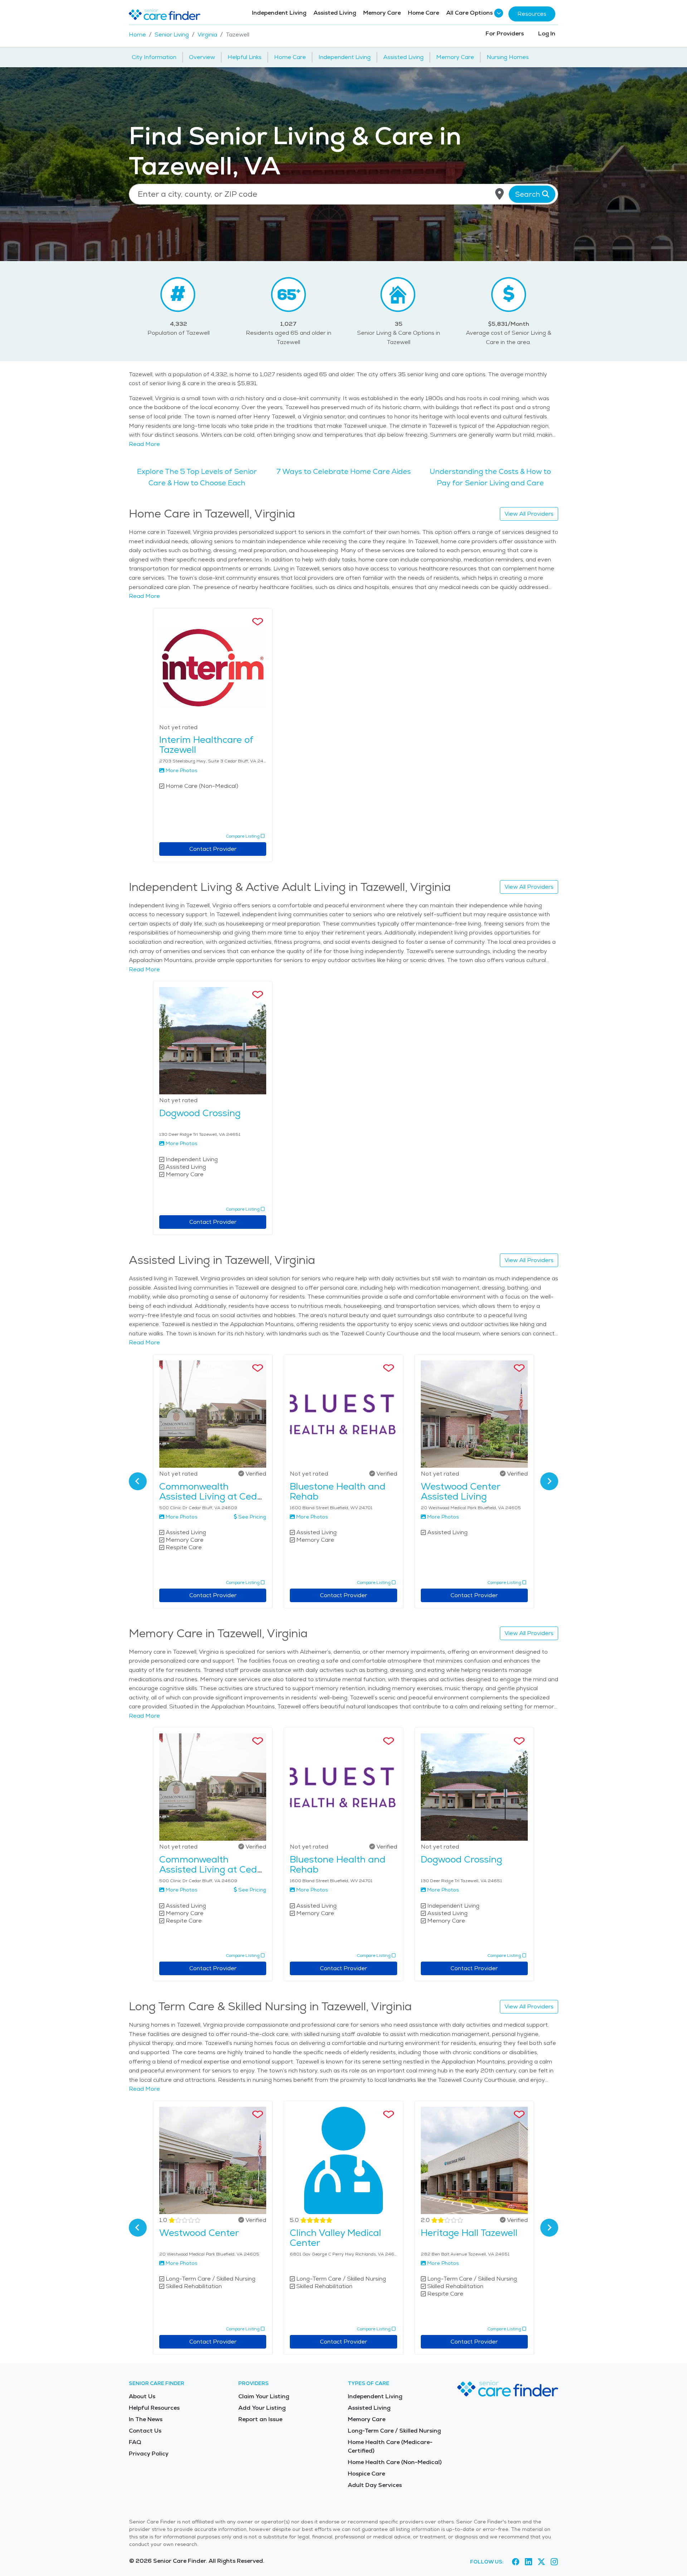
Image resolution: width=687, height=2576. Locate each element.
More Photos (181, 770)
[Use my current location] (500, 194)
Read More (144, 444)
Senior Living (172, 35)
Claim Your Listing (264, 2396)
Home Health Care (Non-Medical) (395, 2462)
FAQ (135, 2442)
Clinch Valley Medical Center (335, 2238)
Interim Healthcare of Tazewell (206, 745)
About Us (142, 2396)
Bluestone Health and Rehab (338, 1491)
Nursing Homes (508, 57)
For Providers (505, 33)
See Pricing (252, 1517)
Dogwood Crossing (200, 1113)
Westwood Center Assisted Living (461, 1491)
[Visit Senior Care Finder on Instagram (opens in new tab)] (554, 2562)
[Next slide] (549, 1481)
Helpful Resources (154, 2408)
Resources (532, 14)
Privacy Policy (149, 2454)
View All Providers (529, 514)
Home (137, 35)
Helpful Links (245, 57)
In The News (146, 2419)
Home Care (423, 13)
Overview (202, 57)
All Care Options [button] (469, 13)
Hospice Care (366, 2474)
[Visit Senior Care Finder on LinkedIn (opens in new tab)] (528, 2562)
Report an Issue (260, 2419)
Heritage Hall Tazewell (469, 2233)
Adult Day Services (375, 2485)
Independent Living (279, 13)
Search (528, 194)
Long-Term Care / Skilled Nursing (394, 2431)
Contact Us (145, 2431)
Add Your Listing (262, 2408)
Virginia (207, 35)
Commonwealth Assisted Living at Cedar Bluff (213, 1496)
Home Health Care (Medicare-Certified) (390, 2446)
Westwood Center (199, 2233)
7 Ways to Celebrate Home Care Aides (343, 471)
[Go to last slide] (138, 1481)
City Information (154, 57)
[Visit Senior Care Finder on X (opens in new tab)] (541, 2562)
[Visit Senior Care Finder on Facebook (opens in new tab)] (516, 2562)
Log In (547, 33)
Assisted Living (335, 13)
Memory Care (382, 13)
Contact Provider (213, 849)
